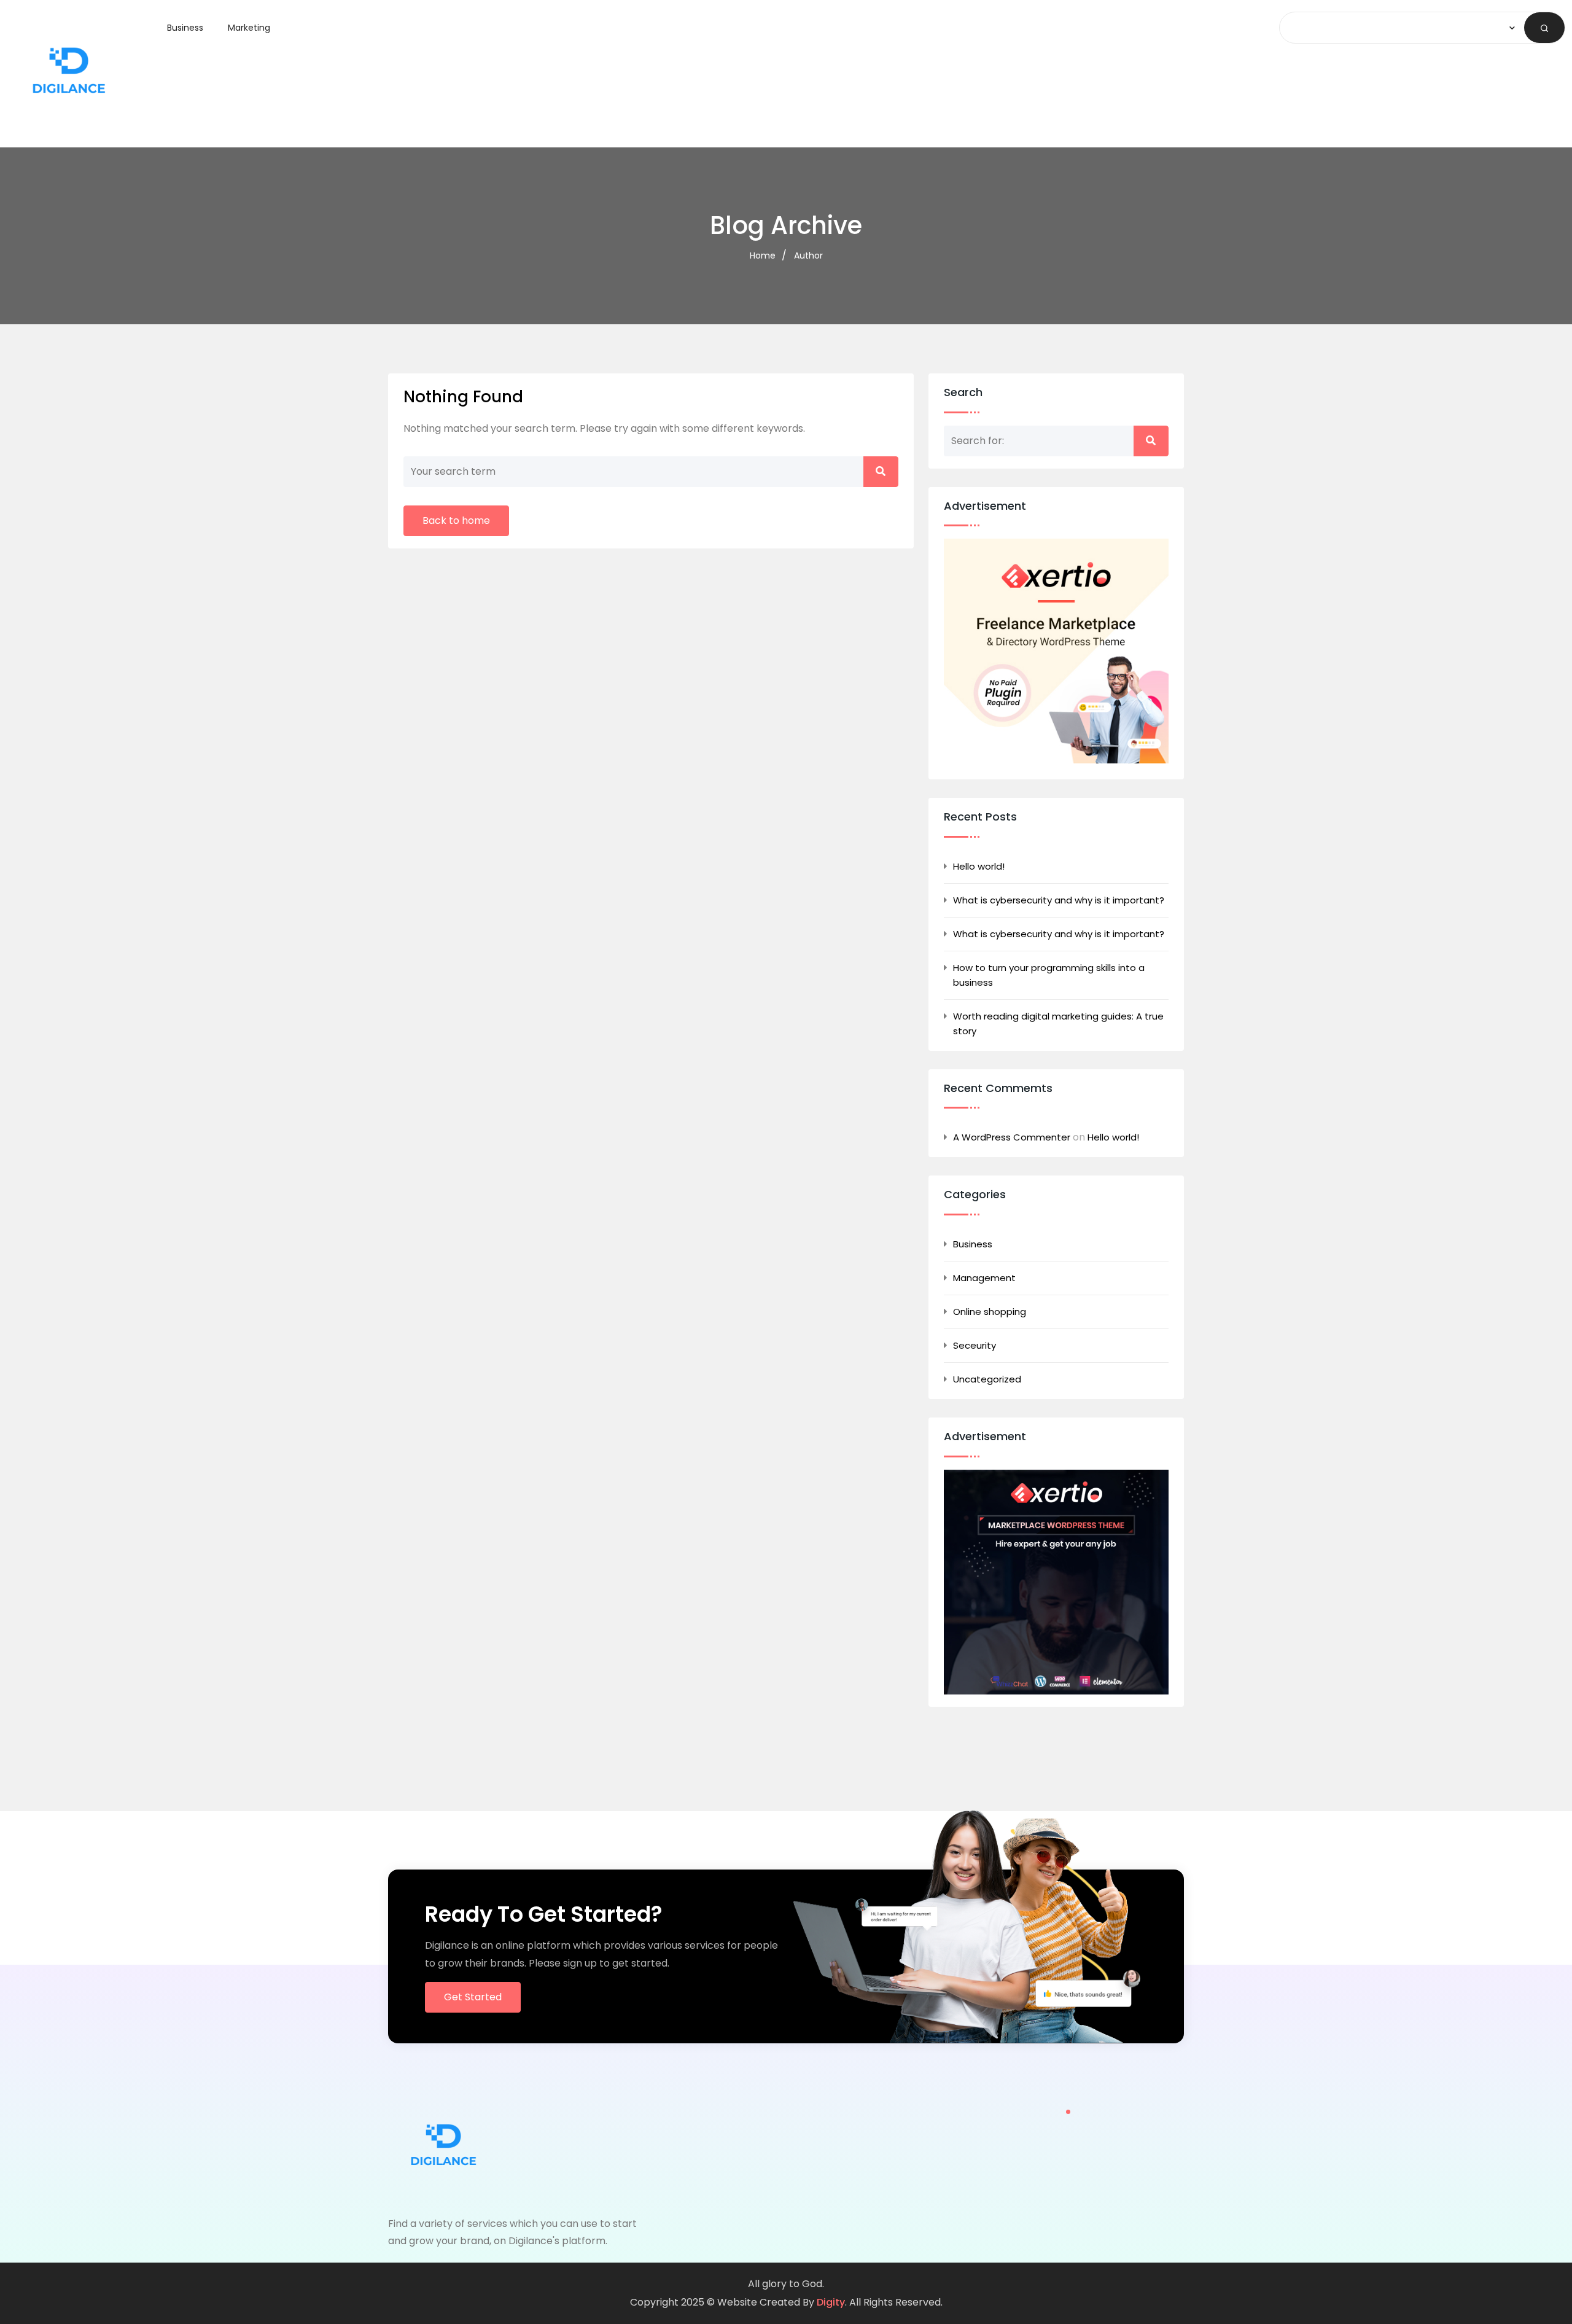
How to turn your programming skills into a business (1049, 975)
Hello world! (979, 866)
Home (763, 255)
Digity (831, 2302)
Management (984, 1278)
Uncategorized (987, 1379)
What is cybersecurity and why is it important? (1059, 900)
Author (808, 255)
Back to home (456, 521)
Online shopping (990, 1312)
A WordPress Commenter (1012, 1137)
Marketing (249, 28)
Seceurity (975, 1345)
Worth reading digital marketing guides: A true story (1058, 1024)
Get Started (473, 1997)
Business (185, 28)
